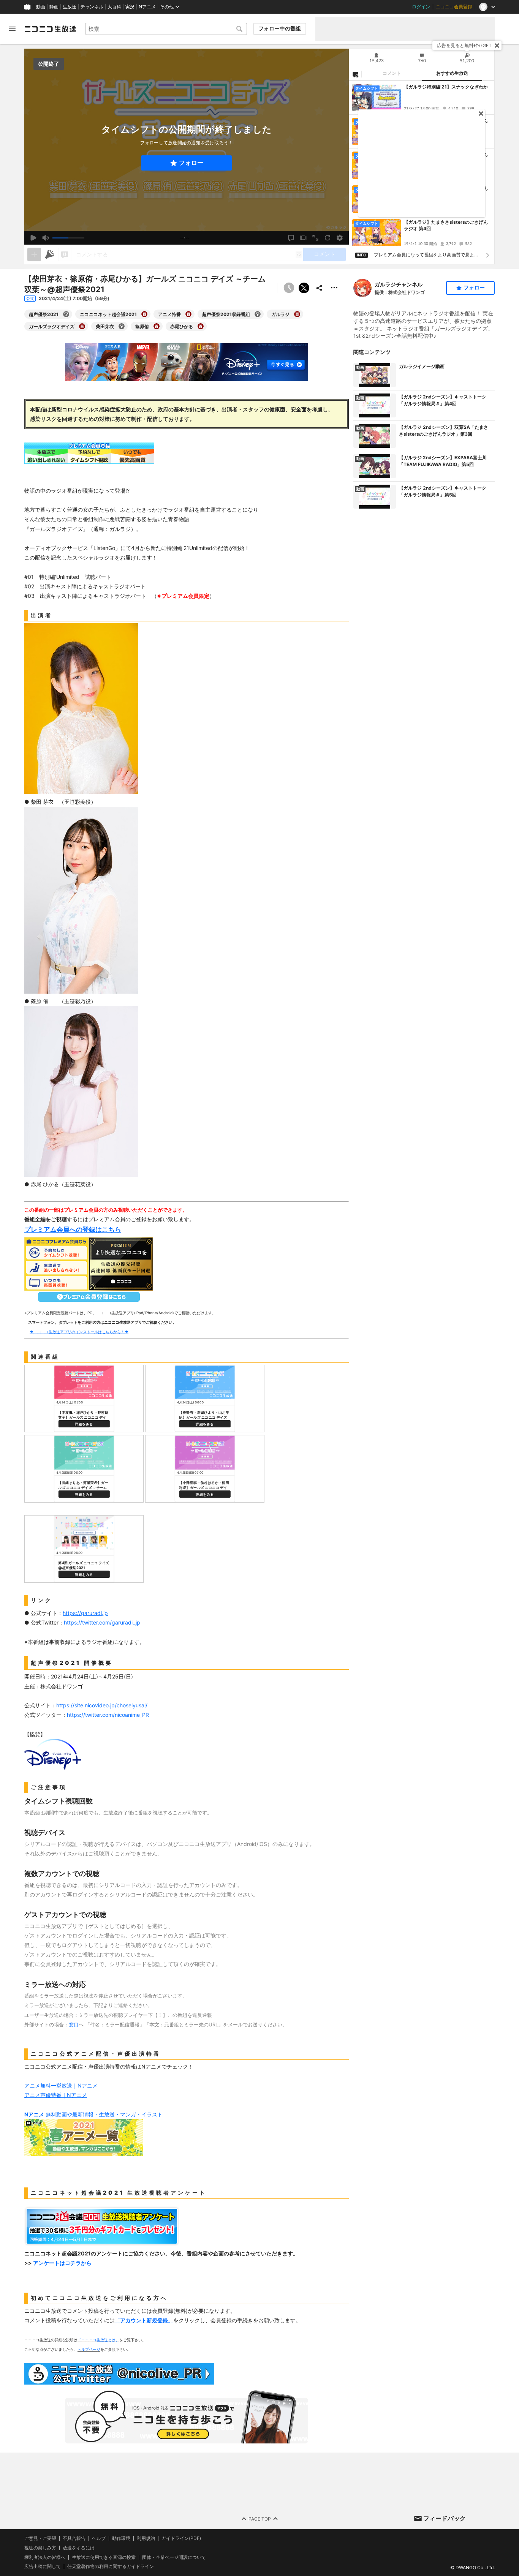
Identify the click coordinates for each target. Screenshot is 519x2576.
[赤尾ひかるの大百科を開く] (201, 326)
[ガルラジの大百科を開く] (297, 314)
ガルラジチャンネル (399, 284)
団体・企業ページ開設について (174, 2557)
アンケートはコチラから (62, 2263)
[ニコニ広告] (49, 254)
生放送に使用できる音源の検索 (104, 2557)
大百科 (114, 7)
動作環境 (121, 2538)
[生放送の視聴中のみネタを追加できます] (34, 254)
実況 (130, 7)
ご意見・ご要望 (40, 2538)
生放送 (70, 7)
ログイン (421, 7)
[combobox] (166, 29)
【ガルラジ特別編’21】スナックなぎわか (446, 87)
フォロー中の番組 (280, 28)
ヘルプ (99, 2538)
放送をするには (79, 2548)
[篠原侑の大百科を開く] (157, 326)
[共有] (319, 288)
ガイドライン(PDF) (181, 2538)
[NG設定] (355, 74)
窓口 (74, 2024)
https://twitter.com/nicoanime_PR (108, 1715)
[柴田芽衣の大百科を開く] (122, 326)
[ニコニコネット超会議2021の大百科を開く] (144, 314)
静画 (54, 7)
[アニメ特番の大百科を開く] (188, 314)
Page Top (260, 2518)
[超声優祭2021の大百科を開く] (66, 314)
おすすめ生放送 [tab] (452, 73)
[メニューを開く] (12, 29)
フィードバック (445, 2518)
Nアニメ (147, 7)
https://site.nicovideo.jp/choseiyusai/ (102, 1705)
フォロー (191, 163)
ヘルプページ (89, 2349)
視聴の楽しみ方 (40, 2548)
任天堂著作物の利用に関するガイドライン (111, 2567)
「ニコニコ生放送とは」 (98, 2340)
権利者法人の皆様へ (45, 2557)
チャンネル (92, 7)
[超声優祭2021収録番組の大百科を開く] (258, 314)
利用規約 (146, 2538)
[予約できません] (289, 288)
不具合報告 (74, 2538)
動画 (41, 7)
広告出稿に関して (43, 2566)
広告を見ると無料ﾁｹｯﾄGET (464, 45)
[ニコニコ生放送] (50, 29)
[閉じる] (497, 46)
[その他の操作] (334, 288)
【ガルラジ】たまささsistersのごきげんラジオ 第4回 (446, 225)
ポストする (304, 288)
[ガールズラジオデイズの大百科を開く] (82, 326)
